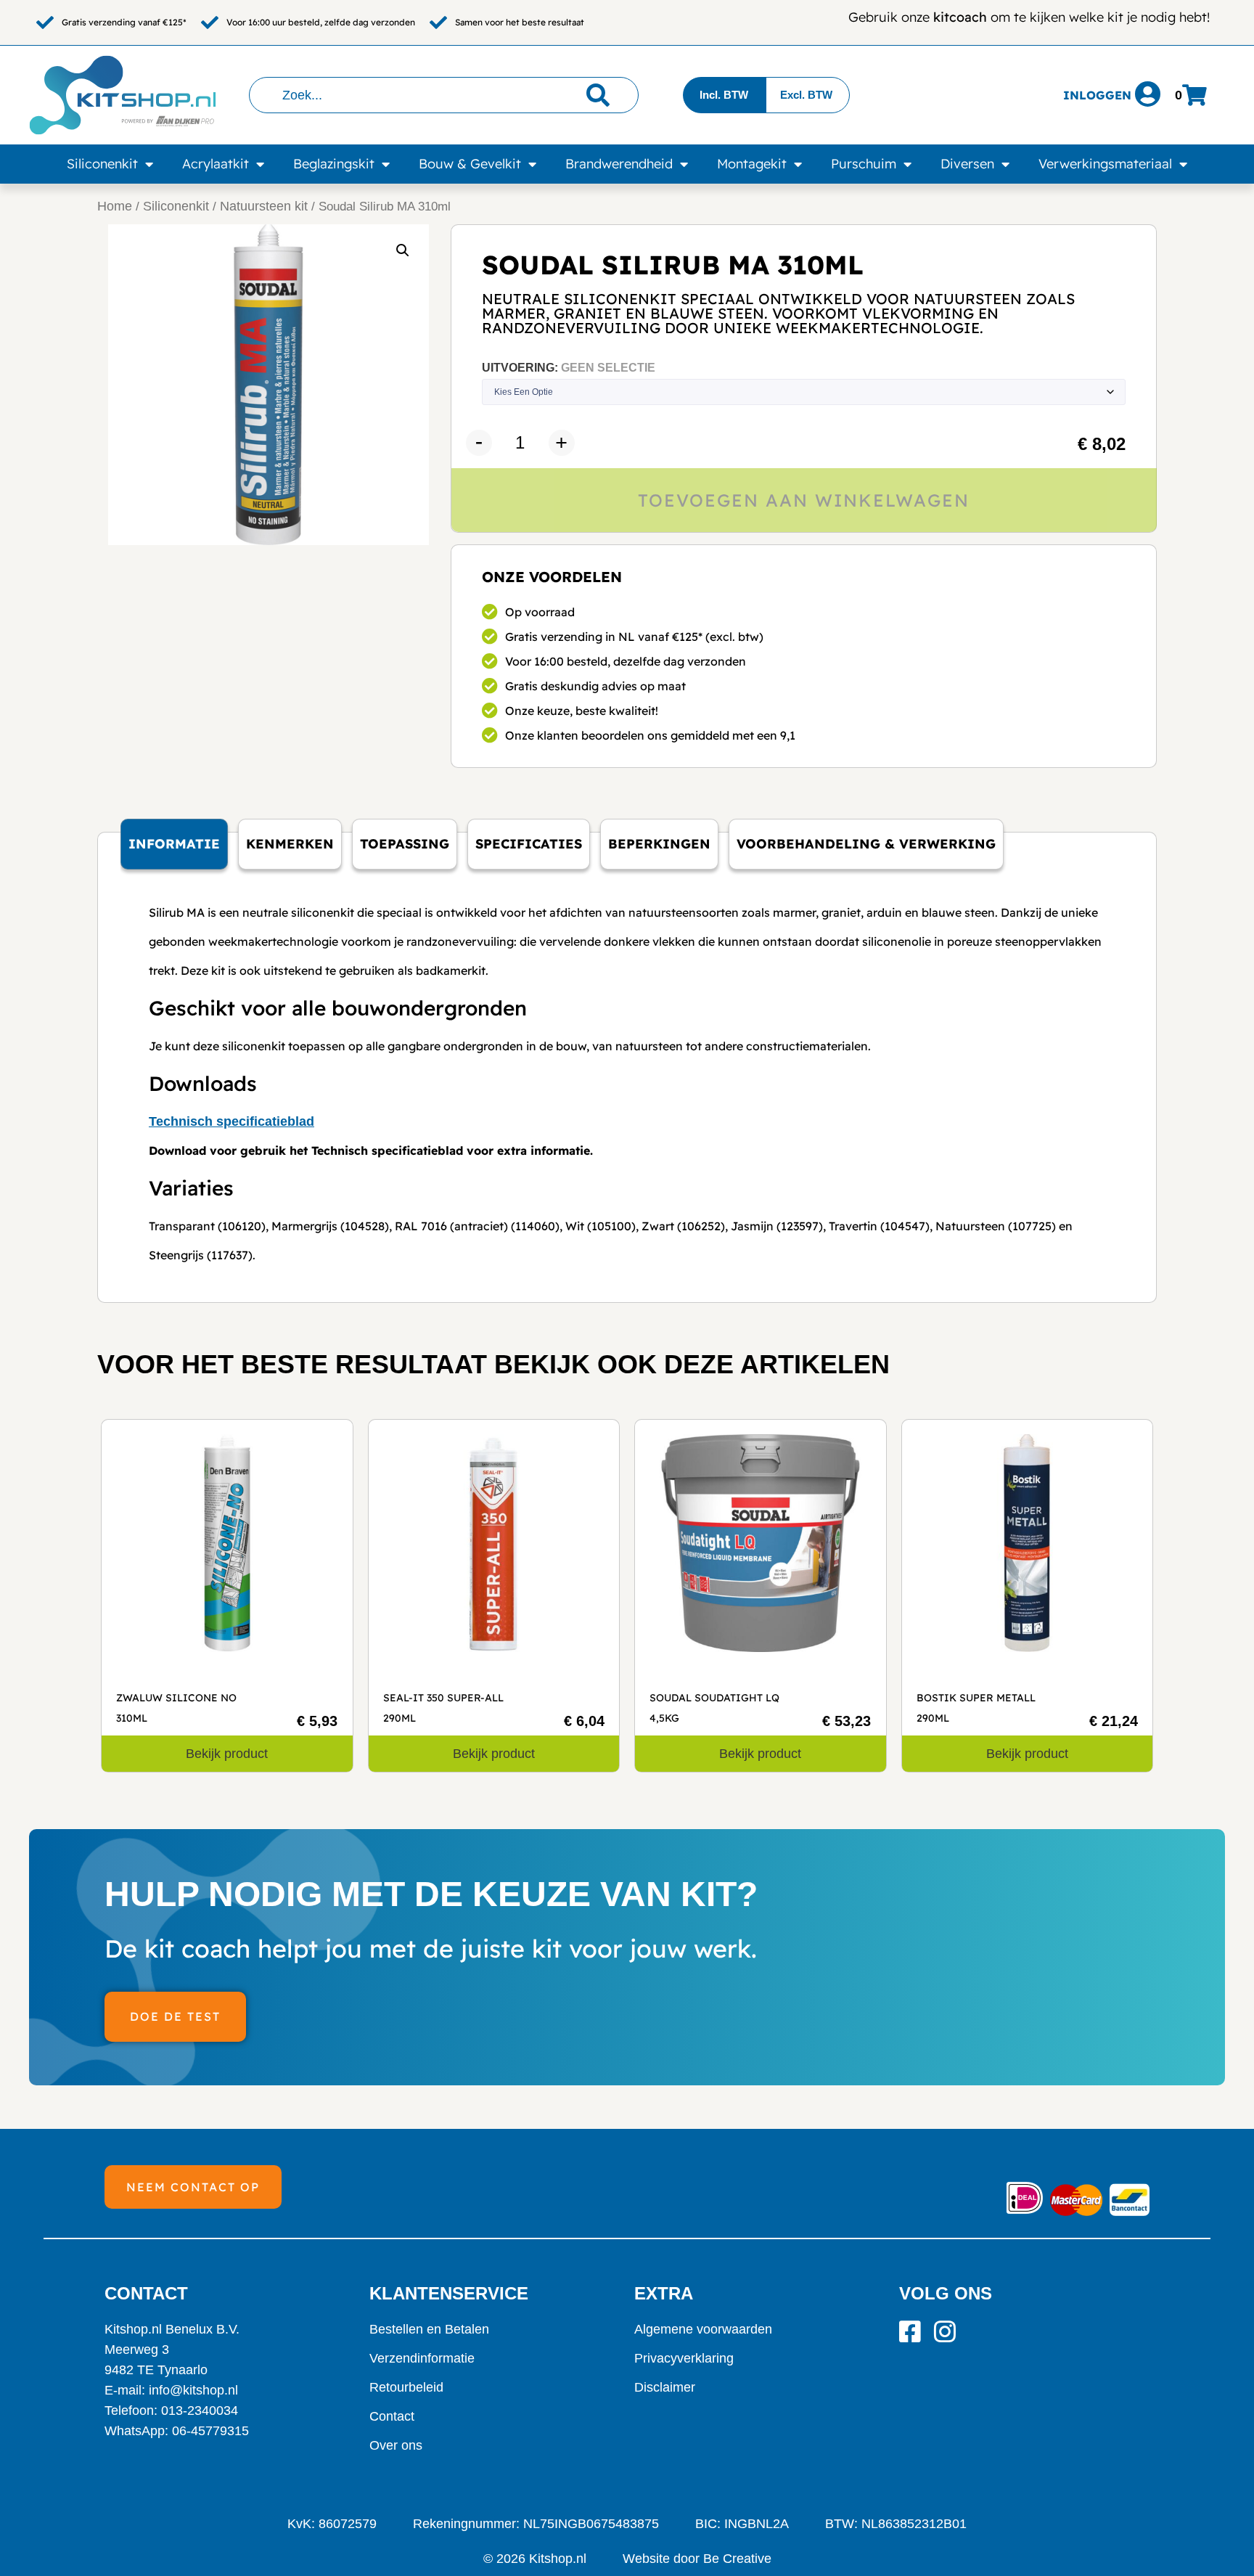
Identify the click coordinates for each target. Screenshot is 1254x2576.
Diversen (967, 164)
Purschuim (864, 164)
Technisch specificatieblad (231, 1121)
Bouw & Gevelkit (470, 164)
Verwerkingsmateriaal (1105, 164)
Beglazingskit (334, 164)
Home (115, 206)
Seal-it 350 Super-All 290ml (443, 1708)
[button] (403, 250)
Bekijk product (227, 1754)
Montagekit (752, 164)
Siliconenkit (102, 164)
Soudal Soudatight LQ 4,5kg (714, 1708)
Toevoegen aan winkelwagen (804, 500)
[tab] (174, 844)
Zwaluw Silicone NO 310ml (176, 1708)
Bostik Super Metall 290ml (976, 1708)
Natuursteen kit (264, 206)
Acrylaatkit (216, 164)
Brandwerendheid (619, 164)
